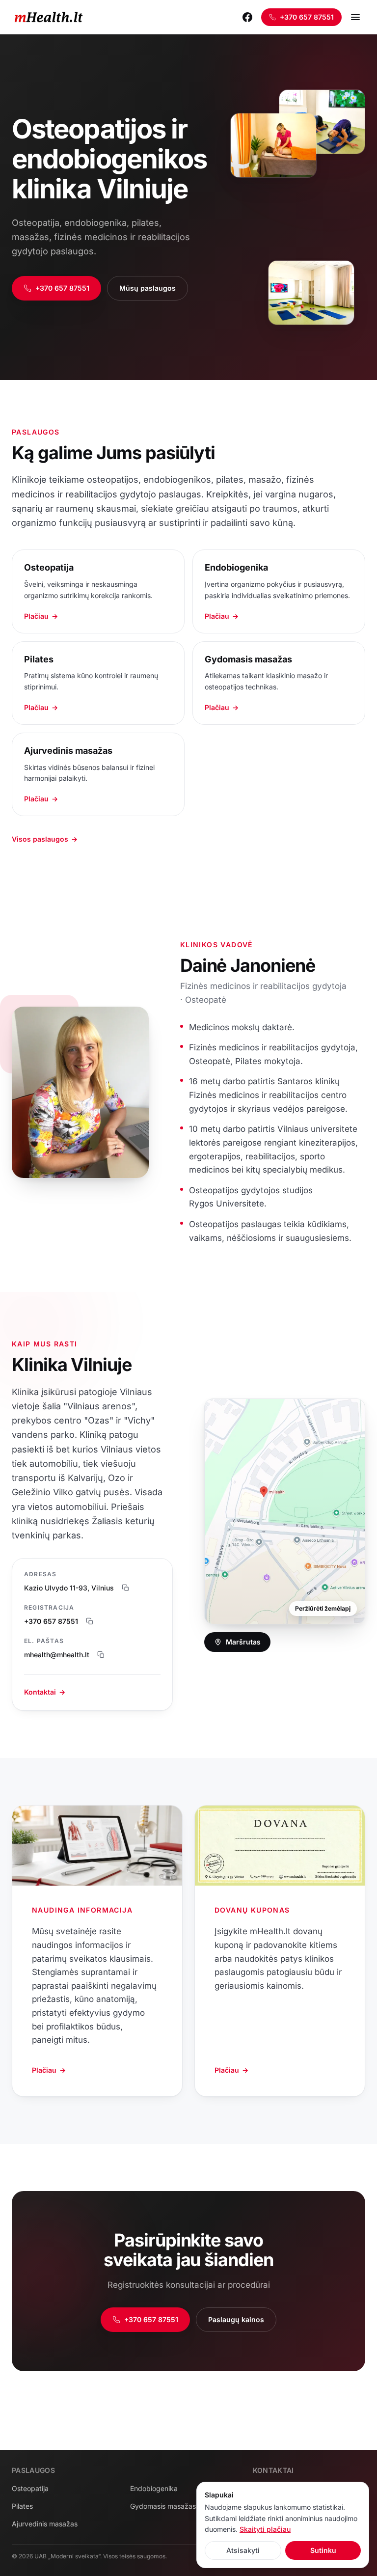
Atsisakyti (243, 2550)
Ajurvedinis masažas (45, 2524)
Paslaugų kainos (236, 2319)
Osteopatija (30, 2488)
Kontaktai (45, 1692)
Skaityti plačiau (265, 2529)
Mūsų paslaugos (148, 288)
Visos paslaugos (45, 839)
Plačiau (49, 2070)
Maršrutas (243, 1642)
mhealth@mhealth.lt (57, 1655)
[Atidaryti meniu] (355, 17)
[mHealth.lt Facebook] (247, 17)
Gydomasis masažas (163, 2506)
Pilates (22, 2506)
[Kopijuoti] (126, 1588)
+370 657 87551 (307, 17)
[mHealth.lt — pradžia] (49, 17)
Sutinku (323, 2550)
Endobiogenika (154, 2488)
